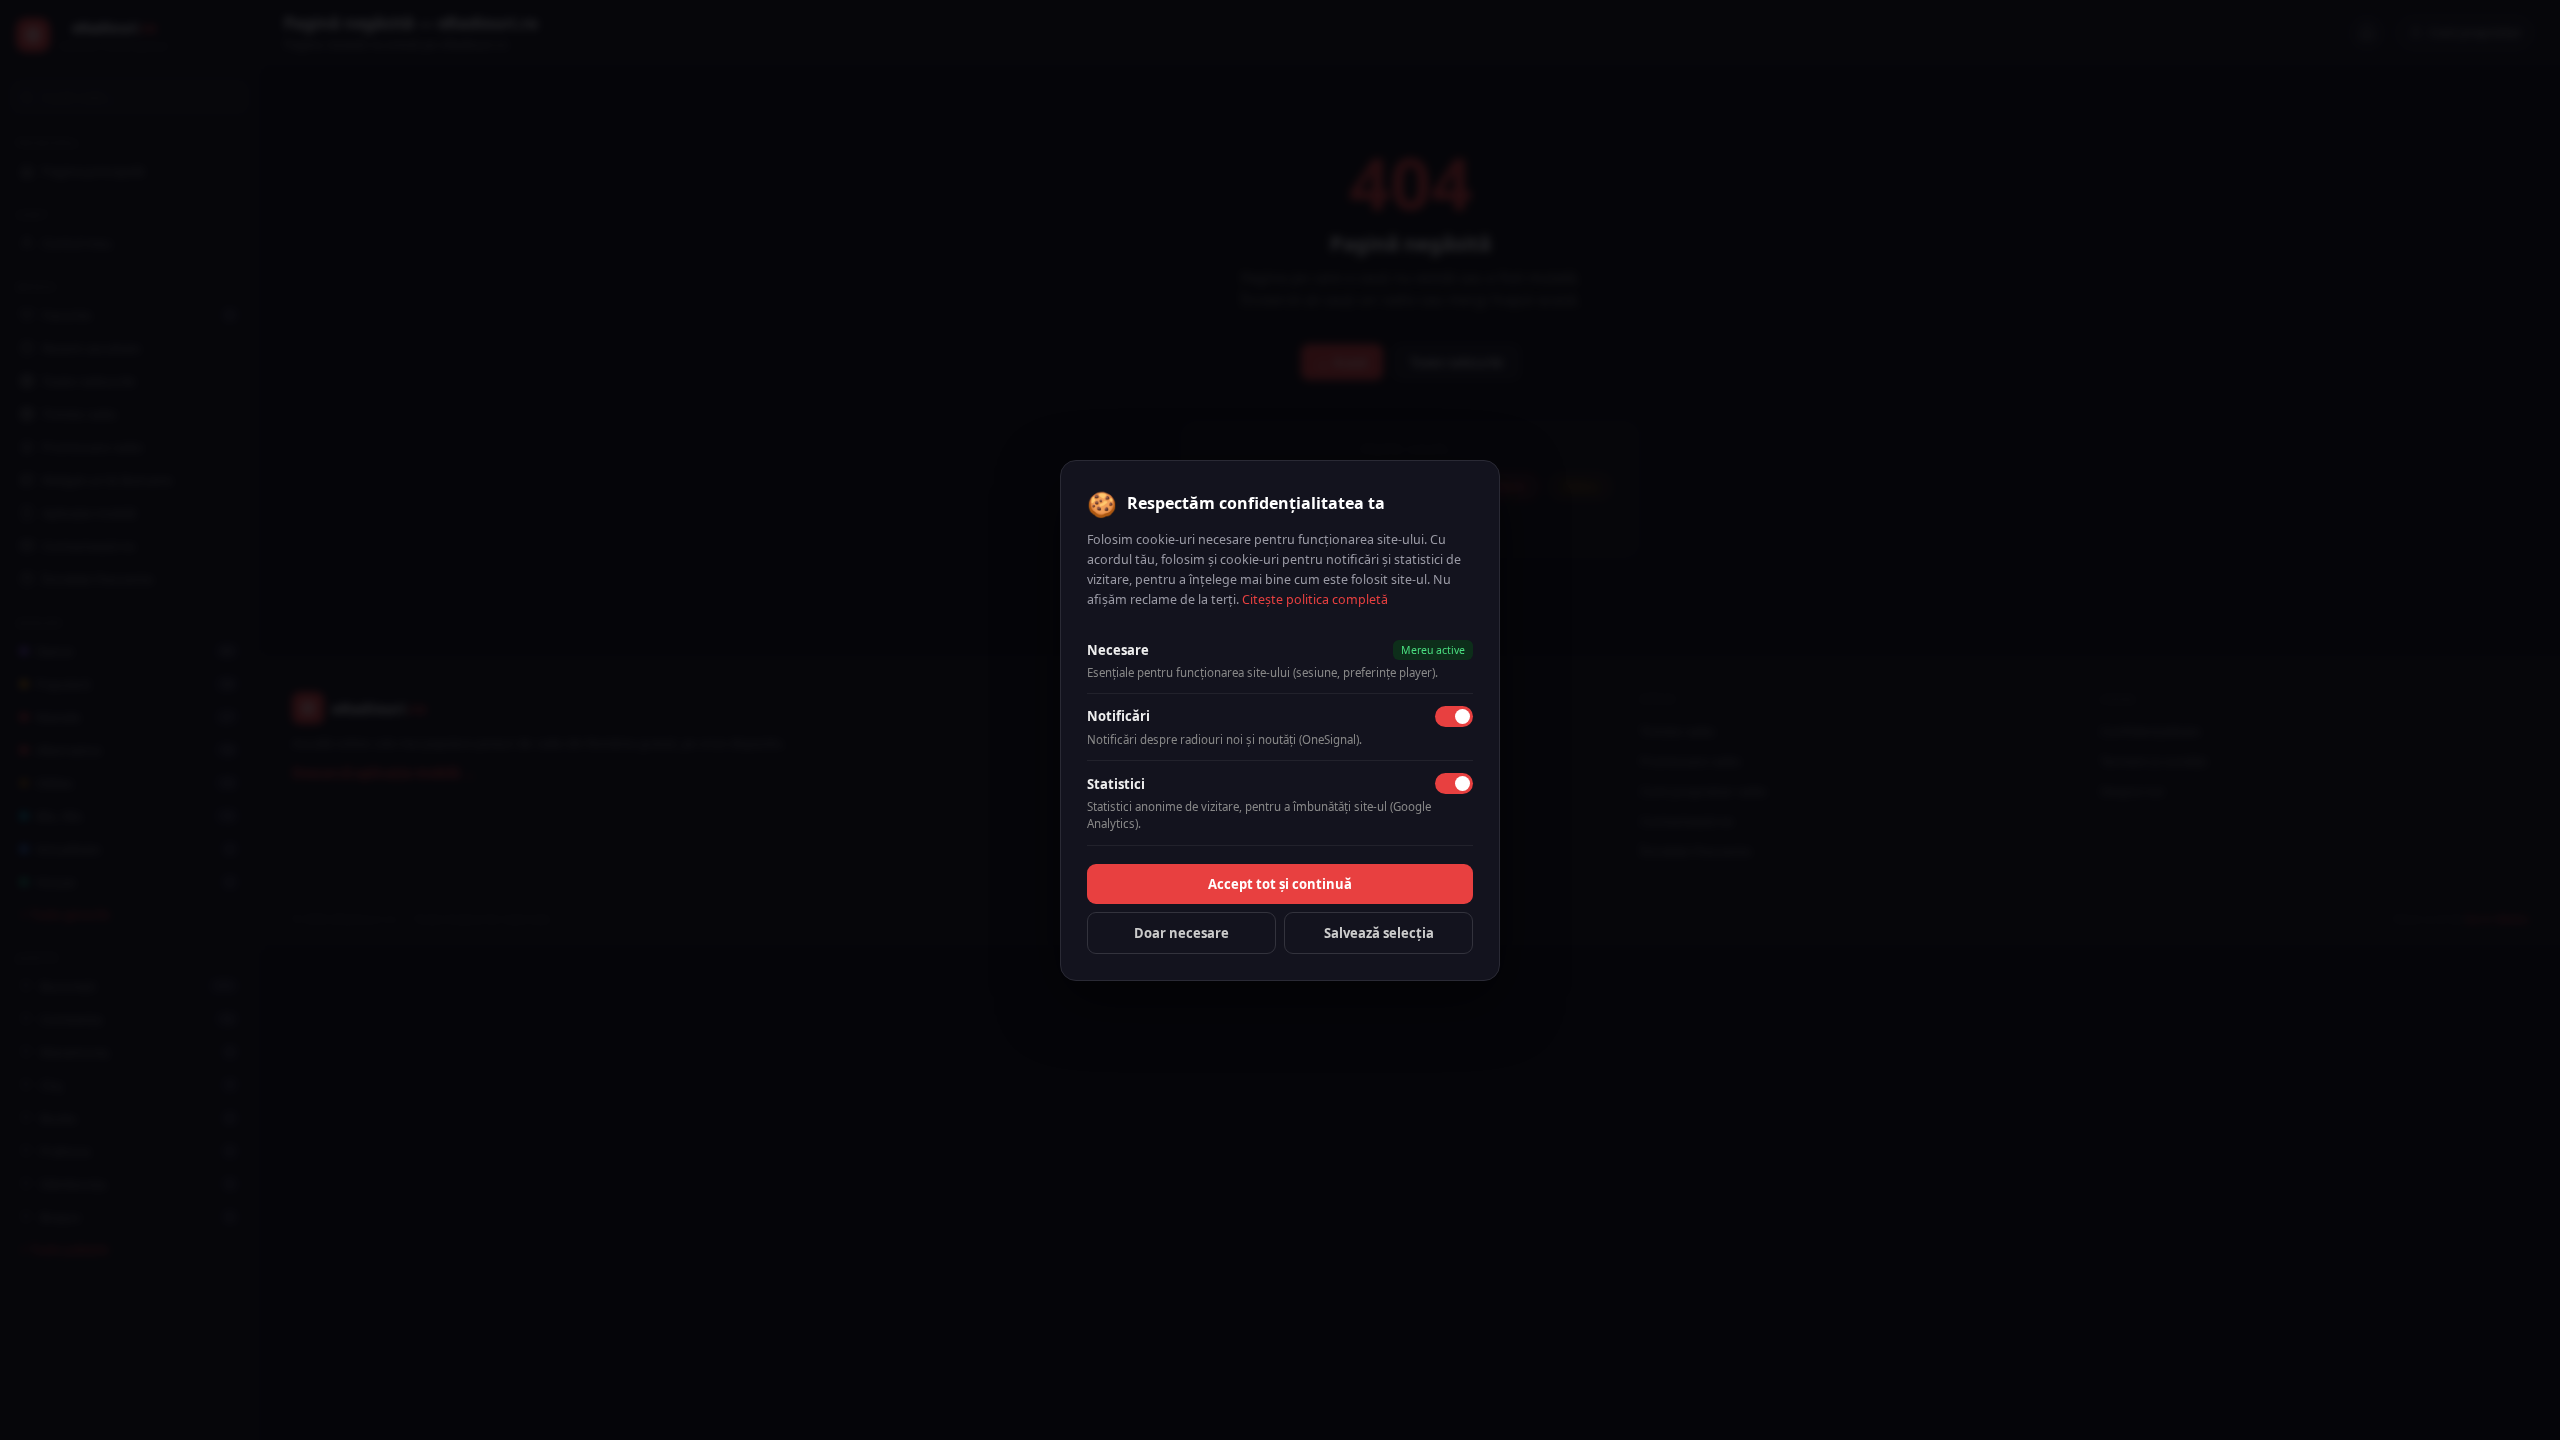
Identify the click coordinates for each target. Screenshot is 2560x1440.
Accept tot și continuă (1280, 884)
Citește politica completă (1315, 599)
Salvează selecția (1379, 933)
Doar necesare (1181, 933)
